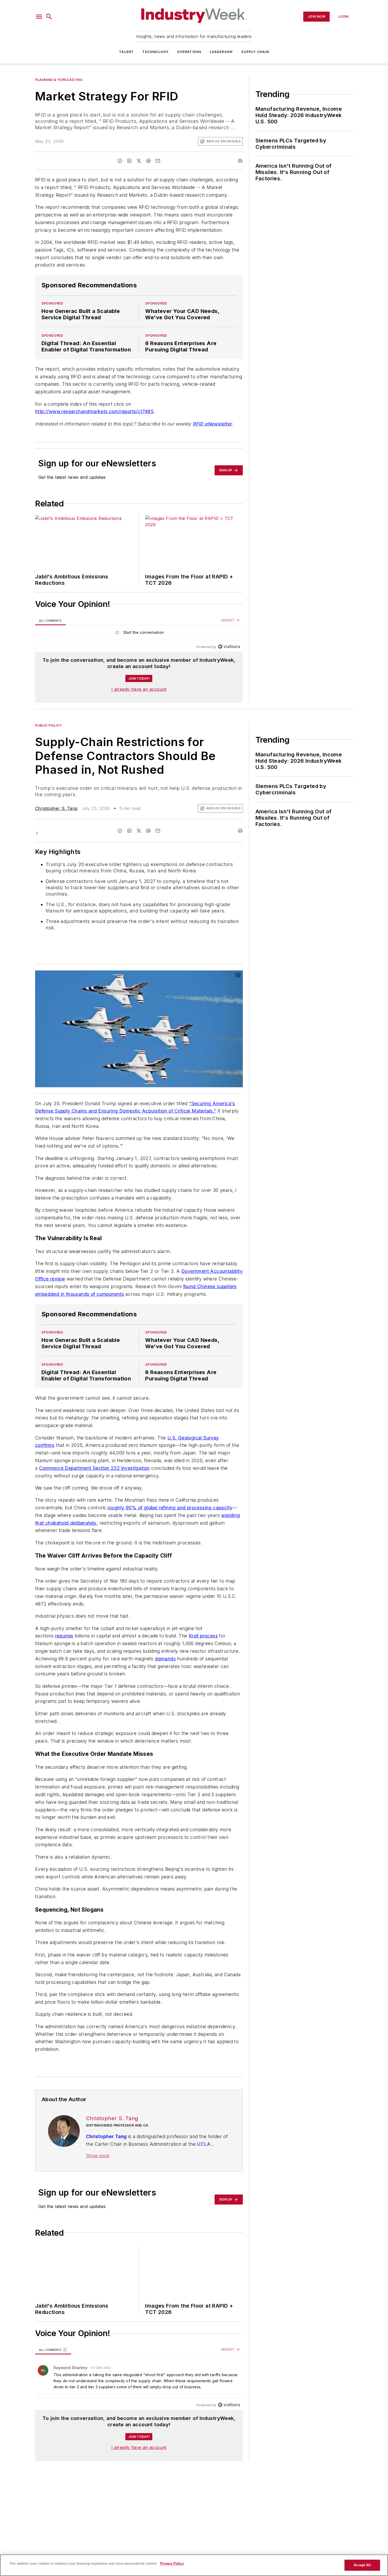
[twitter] (139, 161)
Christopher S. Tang (56, 808)
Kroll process (203, 1657)
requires (64, 1657)
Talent (126, 52)
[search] (49, 17)
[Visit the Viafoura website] (229, 647)
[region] (139, 634)
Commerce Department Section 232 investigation (94, 1478)
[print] (240, 161)
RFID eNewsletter (212, 424)
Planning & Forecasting (59, 80)
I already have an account (139, 689)
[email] (158, 161)
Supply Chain (255, 52)
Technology (155, 52)
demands (165, 1680)
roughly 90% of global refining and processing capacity (170, 1518)
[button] (39, 17)
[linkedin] (129, 161)
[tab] (50, 620)
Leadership (221, 52)
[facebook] (120, 161)
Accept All (362, 2565)
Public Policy (48, 725)
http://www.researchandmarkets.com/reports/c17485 (94, 411)
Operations (189, 52)
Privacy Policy (172, 2563)
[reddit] (148, 161)
